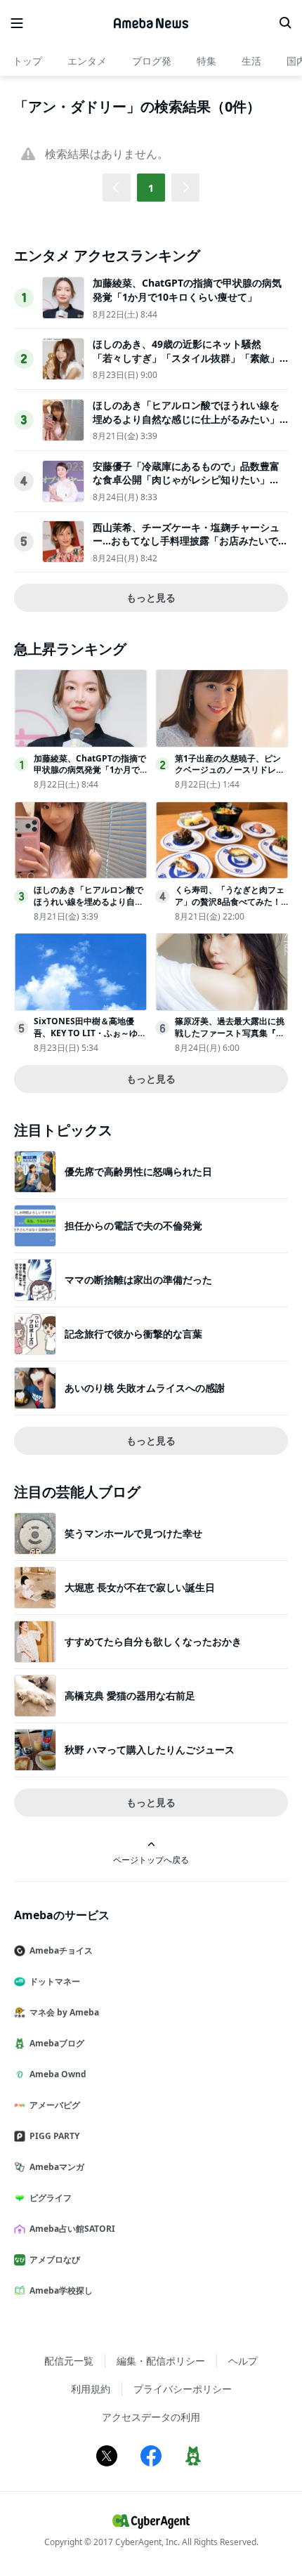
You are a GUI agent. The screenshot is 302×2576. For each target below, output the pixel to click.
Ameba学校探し (61, 2290)
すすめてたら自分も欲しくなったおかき (153, 1641)
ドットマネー (55, 1981)
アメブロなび (55, 2260)
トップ (27, 61)
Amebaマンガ (57, 2167)
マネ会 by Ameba (64, 2012)
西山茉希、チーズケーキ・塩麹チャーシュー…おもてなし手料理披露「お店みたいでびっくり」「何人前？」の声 (190, 541)
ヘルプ (243, 2361)
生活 (251, 61)
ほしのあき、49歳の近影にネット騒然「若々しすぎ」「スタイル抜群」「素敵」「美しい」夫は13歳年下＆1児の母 (186, 358)
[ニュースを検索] (285, 23)
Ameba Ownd (58, 2074)
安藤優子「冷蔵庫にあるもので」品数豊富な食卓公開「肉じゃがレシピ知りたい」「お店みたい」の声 (186, 480)
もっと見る (151, 597)
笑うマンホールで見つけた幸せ (133, 1533)
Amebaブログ (57, 2043)
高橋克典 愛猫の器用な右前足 (130, 1695)
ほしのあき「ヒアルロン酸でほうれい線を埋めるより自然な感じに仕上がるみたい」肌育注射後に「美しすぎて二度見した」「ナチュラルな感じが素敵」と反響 (186, 426)
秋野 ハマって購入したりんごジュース (150, 1750)
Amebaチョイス (61, 1950)
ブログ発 (152, 61)
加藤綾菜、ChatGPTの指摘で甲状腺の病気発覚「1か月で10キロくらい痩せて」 (187, 290)
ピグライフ (51, 2198)
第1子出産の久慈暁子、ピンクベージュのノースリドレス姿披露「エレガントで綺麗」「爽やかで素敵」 (230, 776)
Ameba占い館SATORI (72, 2229)
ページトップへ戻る (151, 1859)
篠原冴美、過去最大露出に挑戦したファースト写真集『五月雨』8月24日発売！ (230, 1033)
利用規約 (91, 2389)
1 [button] (151, 188)
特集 (206, 61)
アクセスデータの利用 (151, 2417)
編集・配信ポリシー (161, 2361)
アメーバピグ (55, 2105)
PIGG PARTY (54, 2136)
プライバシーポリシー (183, 2389)
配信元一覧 (69, 2361)
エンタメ (87, 61)
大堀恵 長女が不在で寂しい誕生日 (140, 1587)
